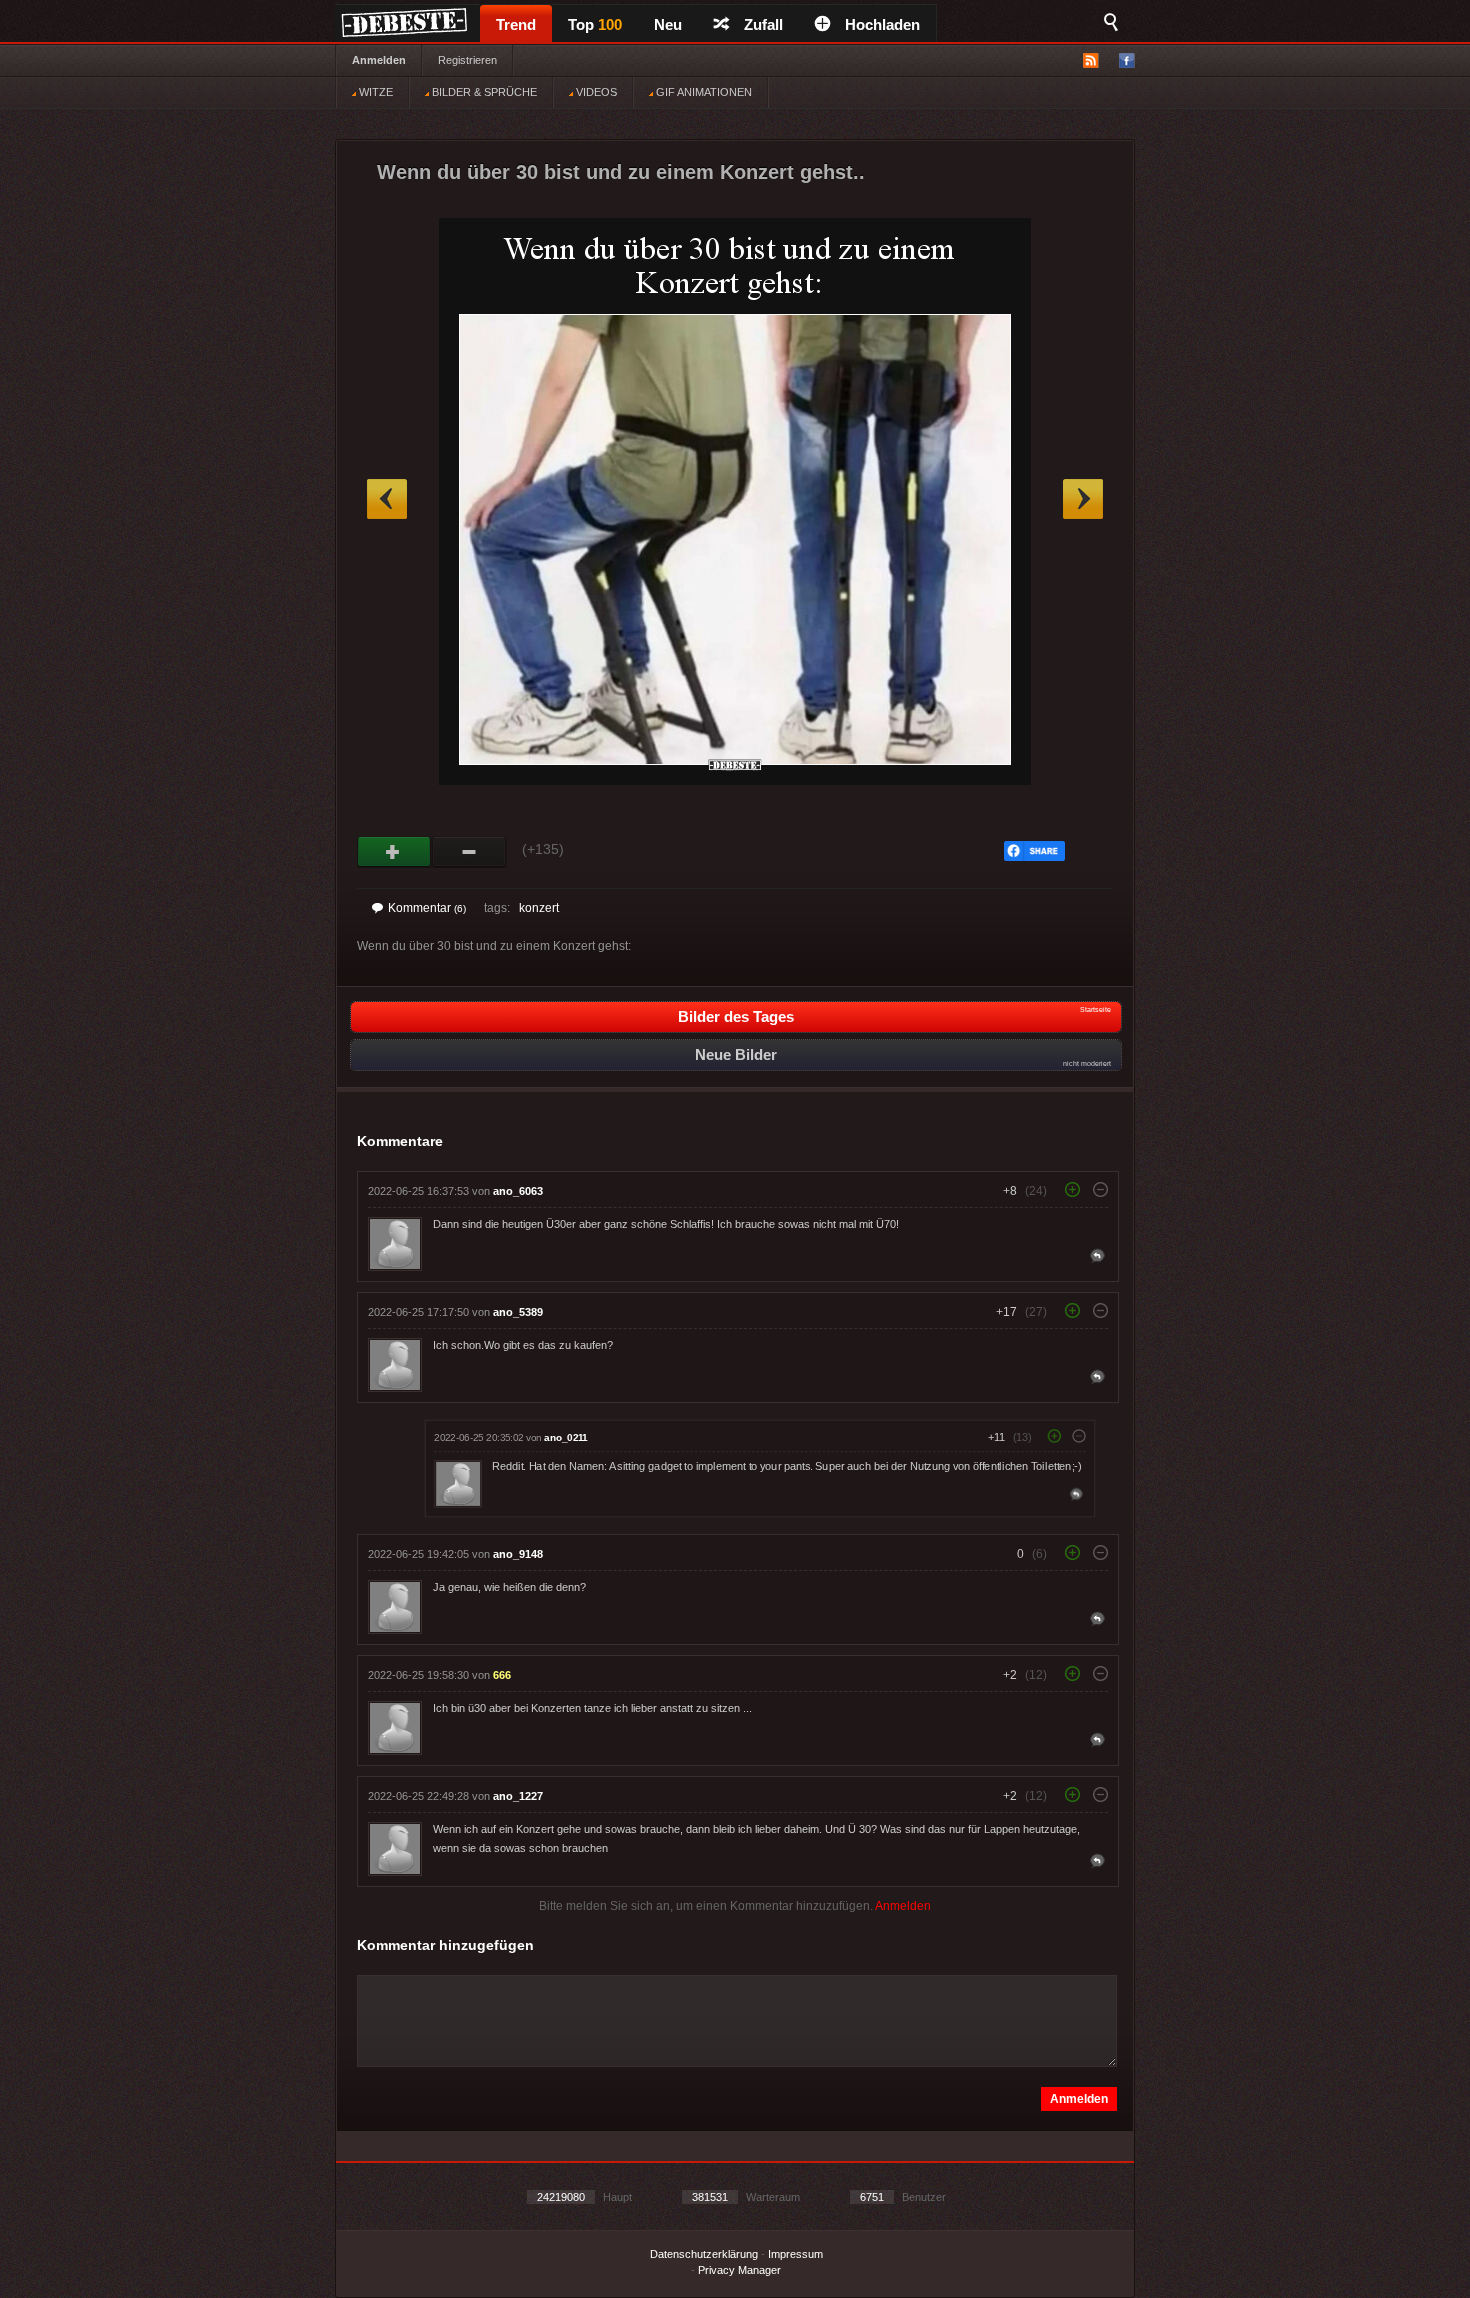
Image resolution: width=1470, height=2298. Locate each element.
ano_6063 (518, 1191)
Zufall (763, 24)
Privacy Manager (739, 2270)
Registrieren (467, 60)
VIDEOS (595, 92)
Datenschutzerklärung (704, 2254)
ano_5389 (518, 1312)
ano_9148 (518, 1554)
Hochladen (882, 24)
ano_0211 (565, 1437)
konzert (539, 908)
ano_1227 (518, 1796)
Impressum (795, 2254)
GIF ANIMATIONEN (702, 92)
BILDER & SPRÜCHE (483, 92)
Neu (668, 24)
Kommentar (427, 908)
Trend (516, 24)
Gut (394, 852)
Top (595, 24)
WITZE (374, 92)
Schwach (469, 852)
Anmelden (379, 60)
